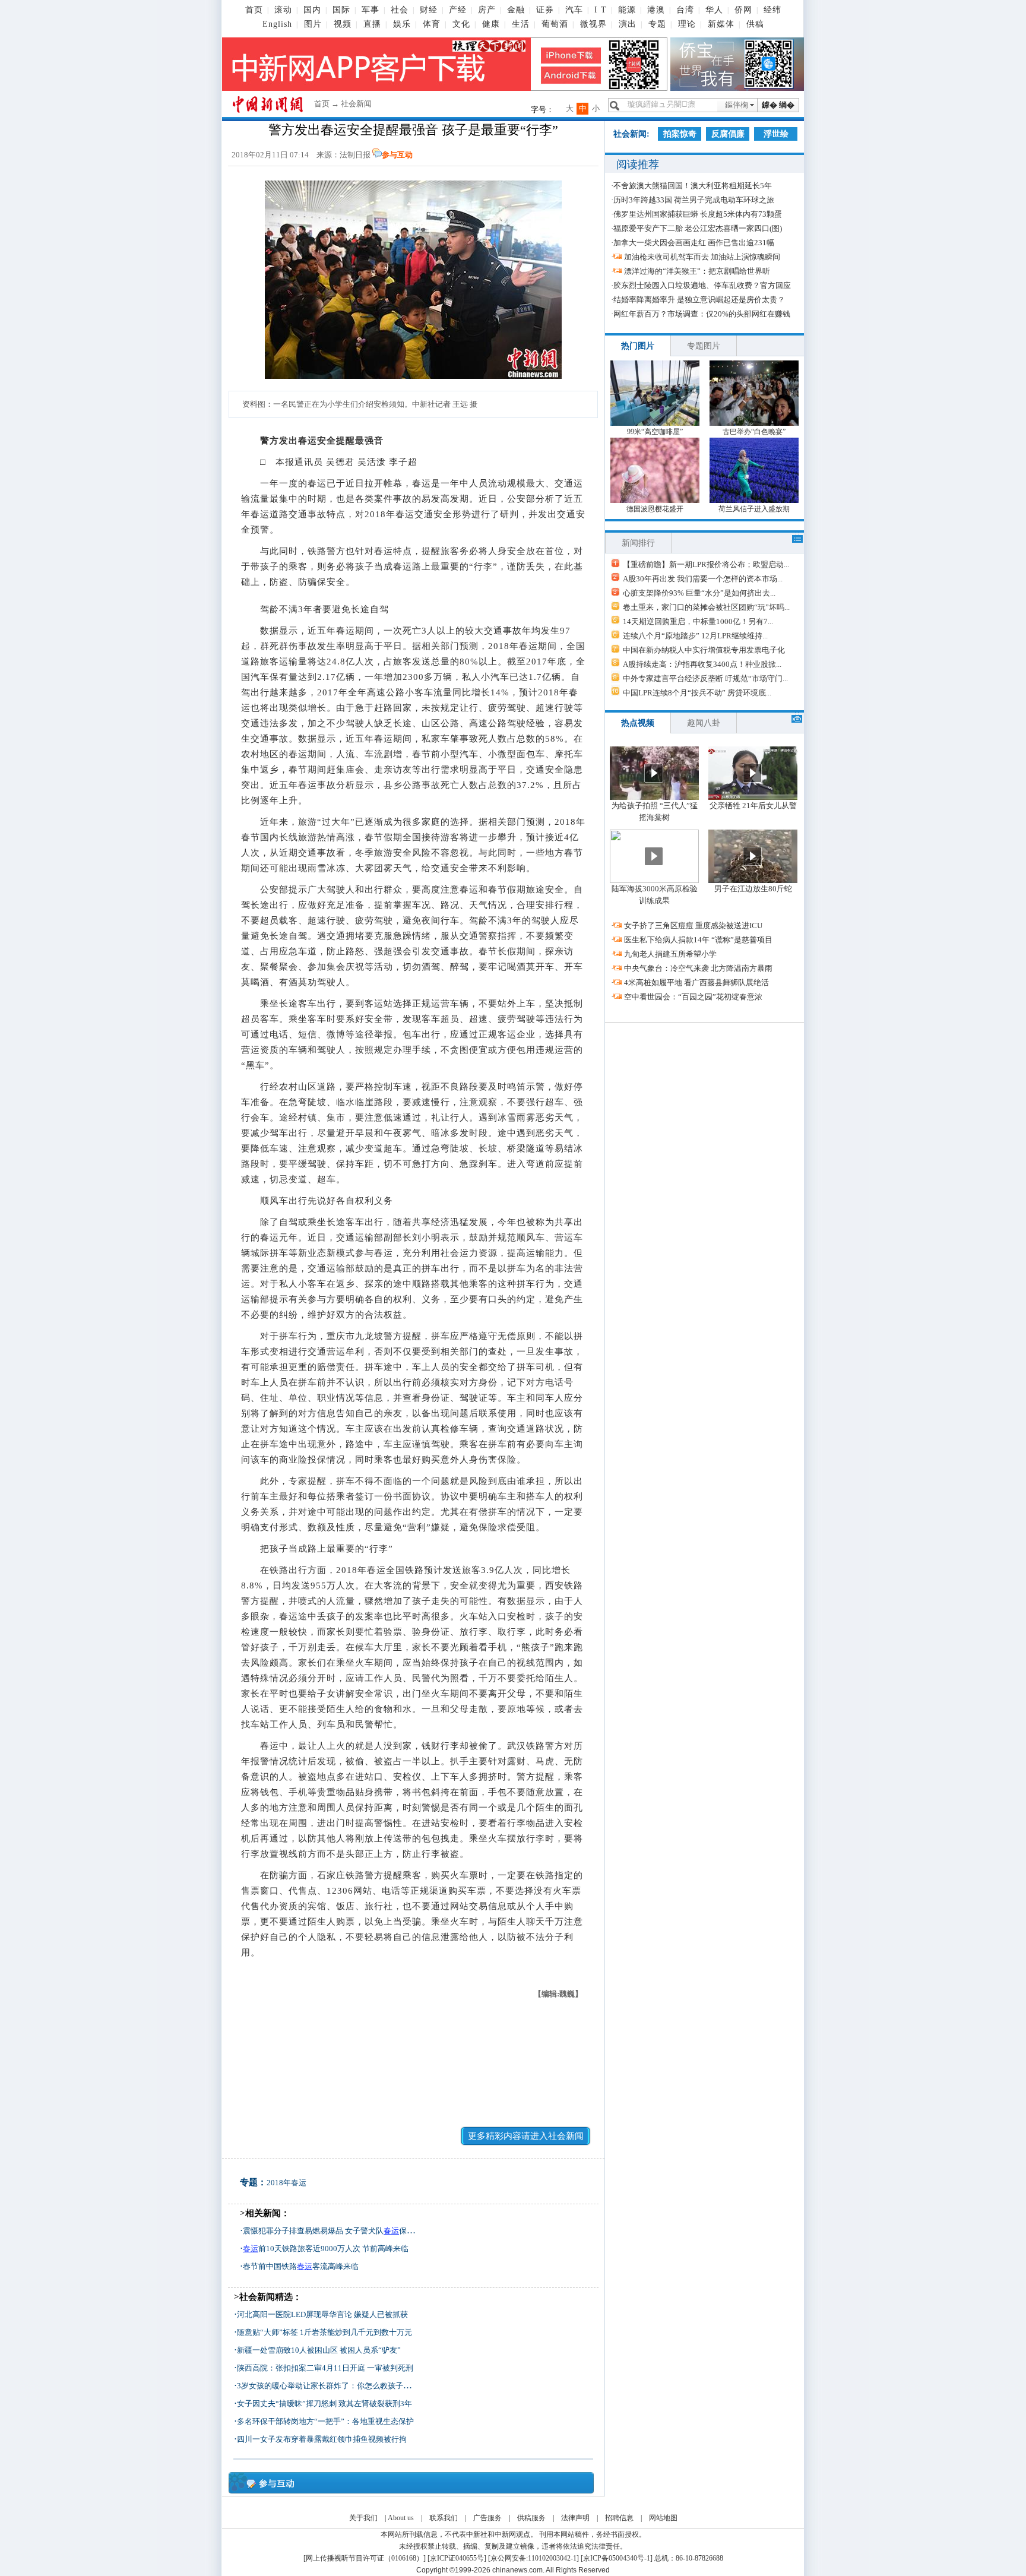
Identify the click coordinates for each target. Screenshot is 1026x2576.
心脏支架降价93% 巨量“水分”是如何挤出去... (699, 593)
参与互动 (397, 155)
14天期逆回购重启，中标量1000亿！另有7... (698, 621)
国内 (312, 10)
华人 (714, 10)
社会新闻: (631, 134)
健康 (491, 24)
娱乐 (402, 24)
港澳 (656, 10)
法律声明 (575, 2518)
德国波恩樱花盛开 (655, 509)
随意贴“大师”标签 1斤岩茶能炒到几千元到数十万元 (324, 2332)
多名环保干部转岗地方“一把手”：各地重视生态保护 (325, 2421)
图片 (313, 24)
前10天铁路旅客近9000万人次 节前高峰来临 (326, 2249)
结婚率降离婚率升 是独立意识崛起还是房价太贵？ (699, 300)
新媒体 (721, 24)
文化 (461, 24)
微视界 (593, 24)
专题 (657, 24)
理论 (687, 24)
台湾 (685, 10)
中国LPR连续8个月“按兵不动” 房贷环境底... (697, 693)
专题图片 (704, 346)
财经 (429, 10)
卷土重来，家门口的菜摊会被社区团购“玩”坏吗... (706, 607)
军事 (370, 10)
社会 (400, 10)
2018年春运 (286, 2183)
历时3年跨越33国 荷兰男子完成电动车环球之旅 (694, 200)
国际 (341, 10)
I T (601, 10)
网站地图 (663, 2518)
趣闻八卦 (704, 723)
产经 (458, 10)
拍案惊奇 (680, 134)
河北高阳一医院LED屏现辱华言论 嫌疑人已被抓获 (322, 2314)
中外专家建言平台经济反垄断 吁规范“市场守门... (705, 678)
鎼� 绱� (778, 105)
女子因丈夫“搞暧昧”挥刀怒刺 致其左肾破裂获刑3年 (324, 2403)
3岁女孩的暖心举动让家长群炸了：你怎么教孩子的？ (328, 2386)
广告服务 (487, 2518)
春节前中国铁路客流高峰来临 (301, 2266)
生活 (521, 24)
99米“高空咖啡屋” (655, 432)
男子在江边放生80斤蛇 (753, 889)
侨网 (743, 10)
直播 (372, 24)
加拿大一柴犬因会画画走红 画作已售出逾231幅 (694, 243)
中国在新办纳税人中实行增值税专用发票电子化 (704, 650)
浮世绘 (776, 134)
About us (401, 2518)
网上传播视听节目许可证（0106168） (365, 2558)
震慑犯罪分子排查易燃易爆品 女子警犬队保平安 (332, 2231)
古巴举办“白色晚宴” (754, 432)
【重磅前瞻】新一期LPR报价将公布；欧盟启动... (706, 564)
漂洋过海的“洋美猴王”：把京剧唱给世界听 (697, 271)
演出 (628, 24)
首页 (254, 10)
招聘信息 (619, 2518)
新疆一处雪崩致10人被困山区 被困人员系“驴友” (319, 2350)
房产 (487, 10)
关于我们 (363, 2518)
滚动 (283, 10)
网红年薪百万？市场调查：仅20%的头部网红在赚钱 (702, 314)
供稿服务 (531, 2518)
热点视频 (638, 723)
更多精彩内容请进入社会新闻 (526, 2136)
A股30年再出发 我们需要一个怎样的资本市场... (703, 579)
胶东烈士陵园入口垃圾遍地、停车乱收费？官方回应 (702, 285)
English (277, 24)
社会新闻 (356, 104)
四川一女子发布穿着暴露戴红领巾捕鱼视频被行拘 (322, 2439)
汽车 (574, 10)
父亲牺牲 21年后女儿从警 (753, 806)
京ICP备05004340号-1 (617, 2558)
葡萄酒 (555, 24)
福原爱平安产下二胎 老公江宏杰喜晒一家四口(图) (698, 228)
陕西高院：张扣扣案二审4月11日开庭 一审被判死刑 (325, 2368)
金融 (516, 10)
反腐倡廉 (728, 134)
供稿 (755, 24)
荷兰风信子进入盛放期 (754, 509)
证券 (545, 10)
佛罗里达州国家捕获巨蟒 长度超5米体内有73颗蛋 (698, 214)
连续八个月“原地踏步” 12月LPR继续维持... (695, 636)
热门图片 (638, 346)
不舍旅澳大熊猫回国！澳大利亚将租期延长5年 (693, 186)
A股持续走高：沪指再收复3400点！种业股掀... (702, 664)
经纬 (772, 10)
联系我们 (444, 2518)
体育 (432, 24)
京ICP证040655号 (457, 2558)
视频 (343, 24)
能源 (627, 10)
